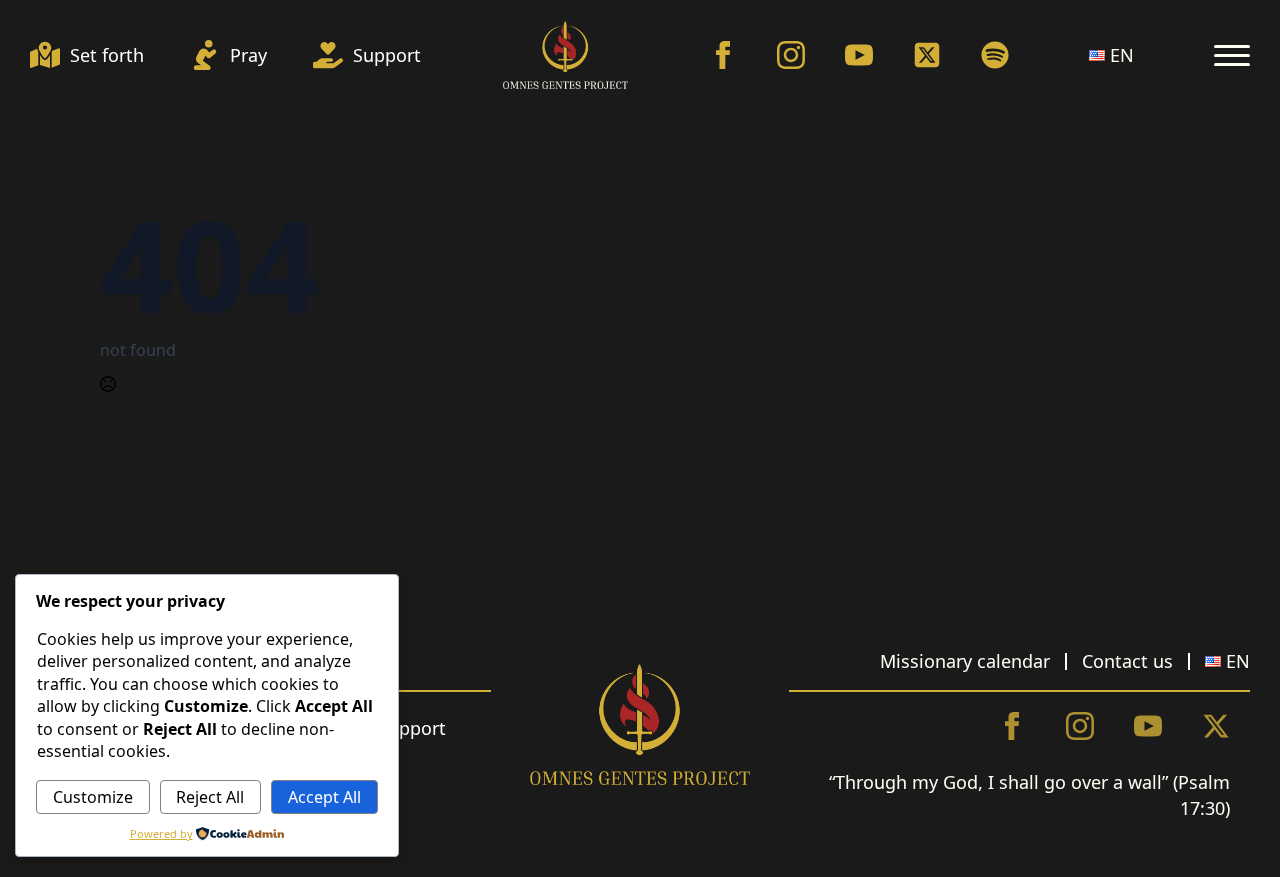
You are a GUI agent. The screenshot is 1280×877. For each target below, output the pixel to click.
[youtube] (859, 55)
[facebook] (723, 55)
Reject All (210, 797)
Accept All (324, 797)
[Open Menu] (1232, 55)
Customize (93, 797)
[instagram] (791, 55)
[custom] (927, 55)
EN (1122, 55)
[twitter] (1216, 726)
